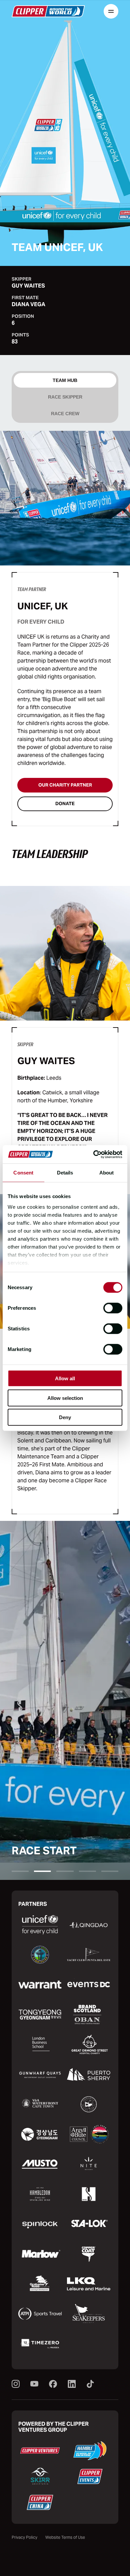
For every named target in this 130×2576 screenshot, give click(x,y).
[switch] (113, 1308)
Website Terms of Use (65, 2537)
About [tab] (107, 1173)
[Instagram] (16, 2384)
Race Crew (65, 414)
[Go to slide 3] (65, 1871)
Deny (65, 1417)
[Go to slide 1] (20, 1871)
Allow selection (65, 1398)
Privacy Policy (24, 2537)
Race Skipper (65, 397)
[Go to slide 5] (110, 1871)
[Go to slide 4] (87, 1871)
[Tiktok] (90, 2384)
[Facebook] (53, 2384)
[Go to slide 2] (42, 1871)
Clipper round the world (48, 11)
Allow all (65, 1378)
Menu (111, 11)
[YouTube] (34, 2384)
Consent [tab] (23, 1173)
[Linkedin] (72, 2384)
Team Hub (65, 380)
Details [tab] (65, 1173)
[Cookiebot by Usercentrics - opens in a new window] (93, 1154)
